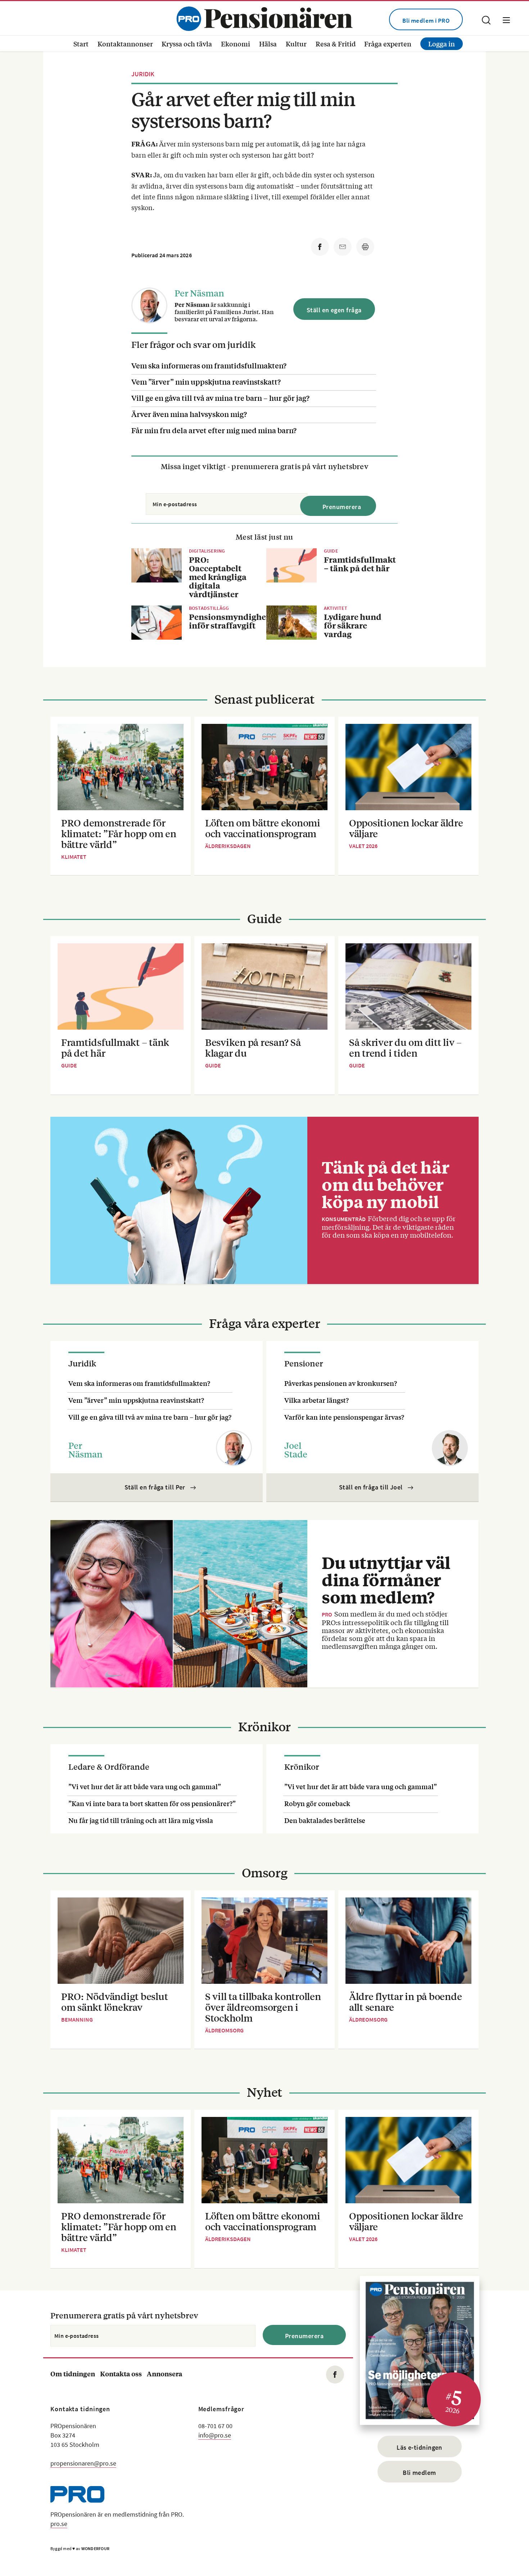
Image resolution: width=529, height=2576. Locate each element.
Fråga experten (388, 44)
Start (81, 44)
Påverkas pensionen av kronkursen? (341, 1383)
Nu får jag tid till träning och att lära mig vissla (141, 1820)
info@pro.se (215, 2435)
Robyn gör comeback (317, 1803)
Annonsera (164, 2374)
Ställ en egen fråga (334, 310)
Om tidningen (73, 2374)
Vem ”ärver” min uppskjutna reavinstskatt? (206, 382)
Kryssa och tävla (187, 44)
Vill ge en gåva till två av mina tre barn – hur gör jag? (220, 398)
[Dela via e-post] (343, 247)
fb (335, 2375)
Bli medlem (419, 2473)
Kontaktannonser (125, 44)
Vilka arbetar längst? (317, 1400)
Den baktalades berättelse (325, 1820)
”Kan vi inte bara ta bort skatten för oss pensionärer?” (152, 1803)
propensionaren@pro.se (83, 2463)
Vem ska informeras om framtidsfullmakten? (209, 365)
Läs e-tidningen (419, 2447)
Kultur (296, 44)
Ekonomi (236, 44)
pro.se (59, 2524)
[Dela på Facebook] (320, 247)
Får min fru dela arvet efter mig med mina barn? (214, 430)
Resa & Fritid (336, 44)
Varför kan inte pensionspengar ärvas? (344, 1417)
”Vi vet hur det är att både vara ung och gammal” (145, 1786)
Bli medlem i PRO (426, 21)
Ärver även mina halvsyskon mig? (189, 414)
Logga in (442, 44)
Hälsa (268, 44)
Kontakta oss (121, 2374)
